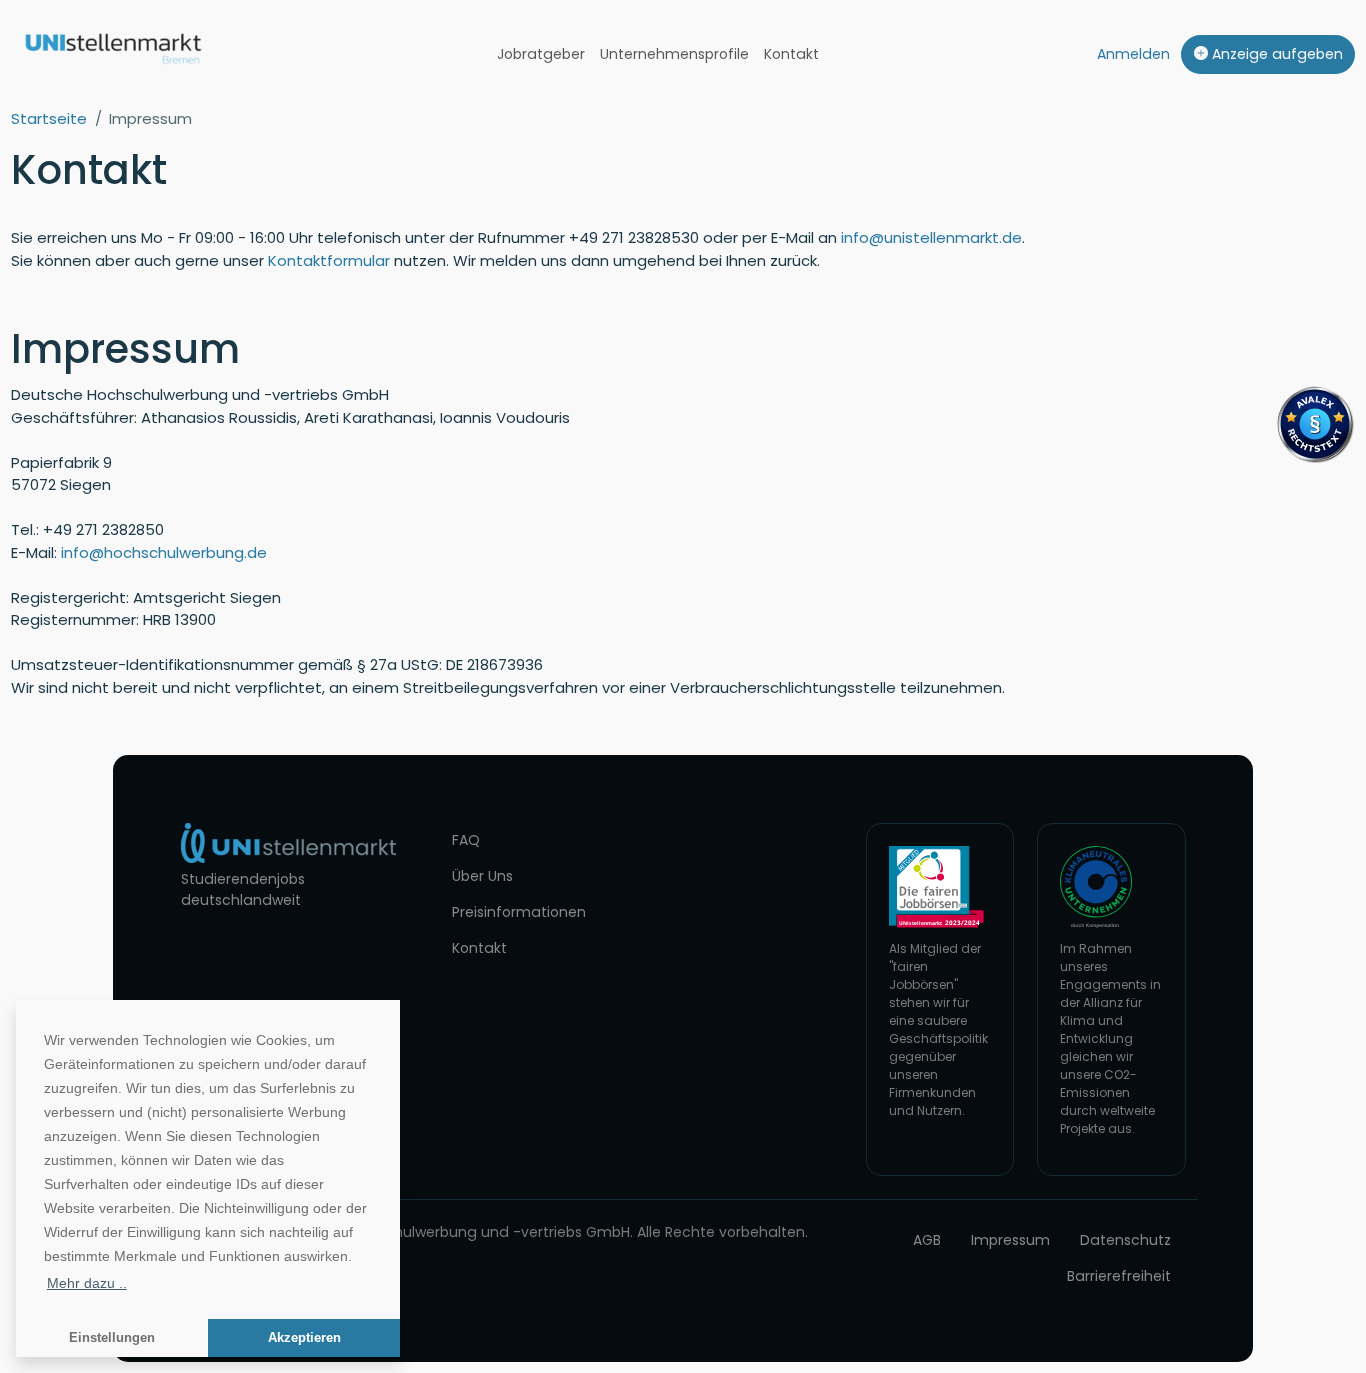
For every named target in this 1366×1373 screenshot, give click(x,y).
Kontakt (791, 54)
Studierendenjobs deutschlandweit (243, 889)
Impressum (1010, 1240)
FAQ (466, 840)
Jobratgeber (541, 54)
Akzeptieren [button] (304, 1338)
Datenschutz (1125, 1240)
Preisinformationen (519, 912)
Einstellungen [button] (112, 1338)
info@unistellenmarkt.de (931, 237)
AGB (927, 1240)
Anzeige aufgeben (1275, 54)
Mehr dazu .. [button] (87, 1283)
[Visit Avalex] (1315, 422)
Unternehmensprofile (674, 54)
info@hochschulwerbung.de (164, 552)
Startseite (49, 118)
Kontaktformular (329, 260)
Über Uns (482, 876)
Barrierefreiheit (1119, 1276)
